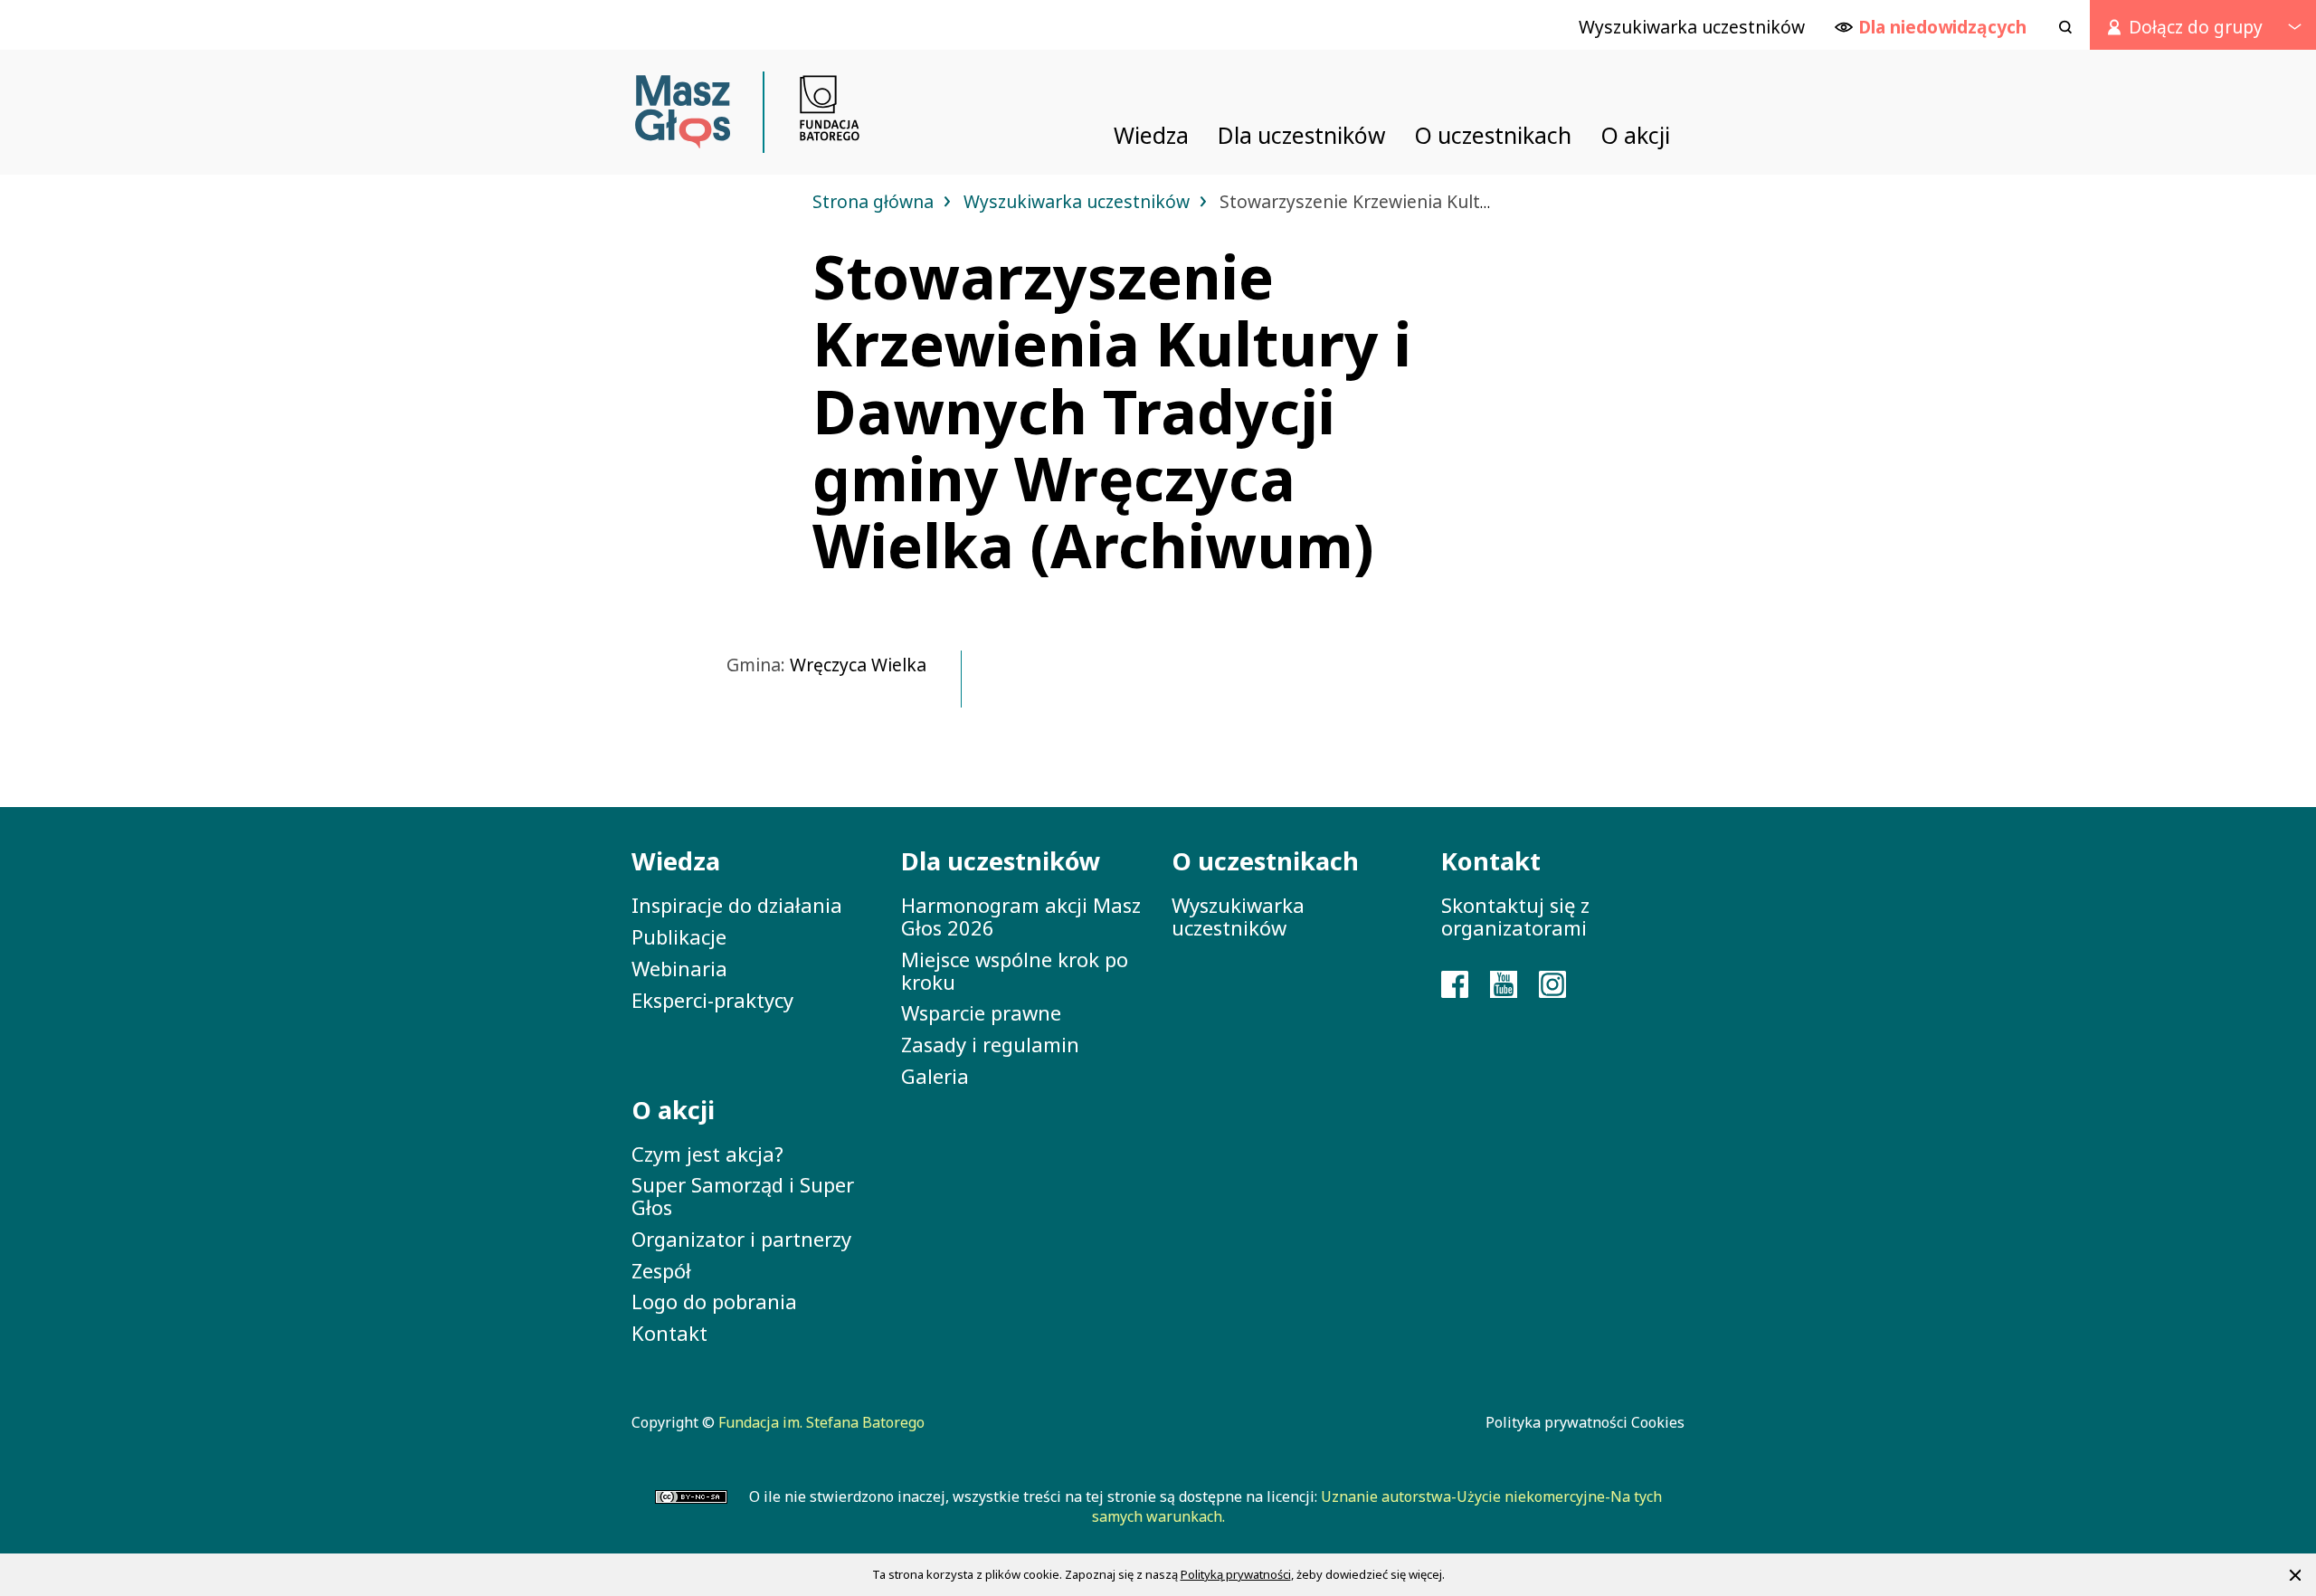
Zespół (661, 1270)
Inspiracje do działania (737, 905)
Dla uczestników (1001, 861)
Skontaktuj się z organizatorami (1515, 916)
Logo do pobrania (714, 1301)
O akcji (673, 1110)
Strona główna (875, 201)
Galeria (935, 1076)
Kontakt (669, 1333)
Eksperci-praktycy (712, 1000)
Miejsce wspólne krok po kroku (1015, 970)
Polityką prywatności (1236, 1574)
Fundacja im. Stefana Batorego (821, 1422)
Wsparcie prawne (981, 1012)
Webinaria (679, 968)
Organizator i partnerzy (741, 1239)
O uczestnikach (1265, 861)
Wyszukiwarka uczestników (1079, 201)
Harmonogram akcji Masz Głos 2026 (1021, 916)
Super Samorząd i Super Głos (743, 1196)
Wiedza (676, 861)
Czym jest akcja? (707, 1154)
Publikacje (679, 936)
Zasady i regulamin (990, 1044)
